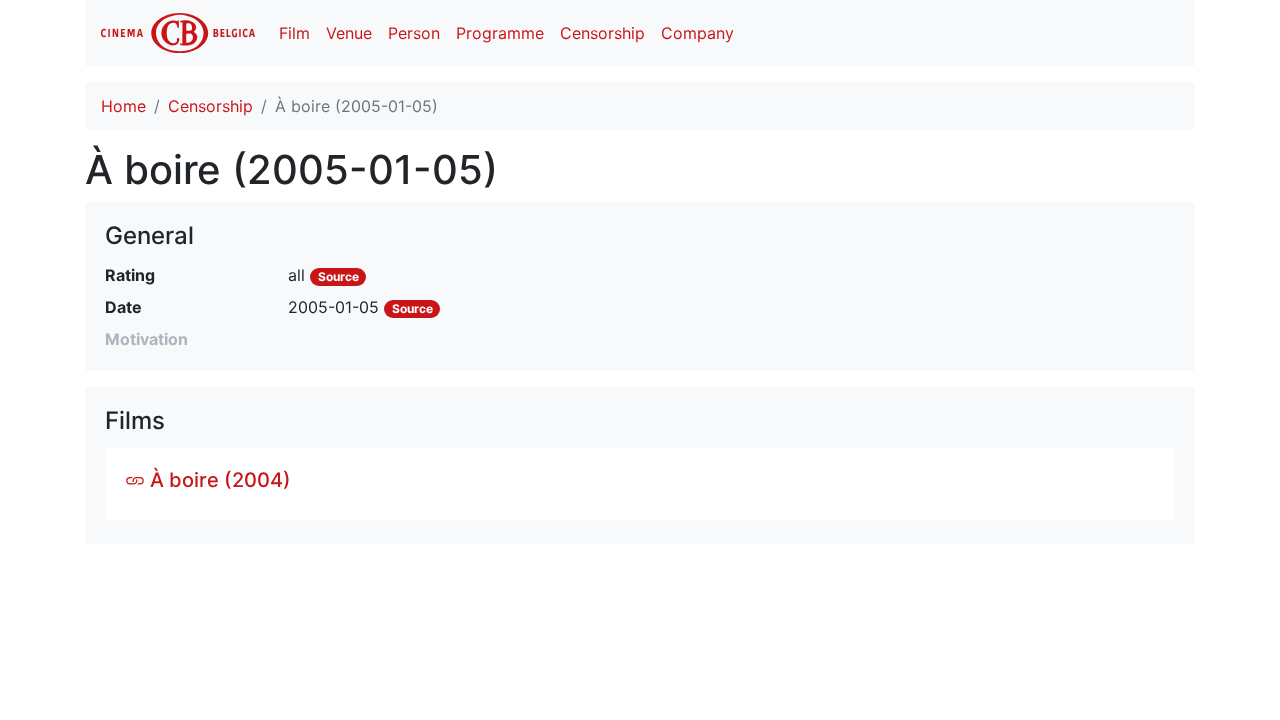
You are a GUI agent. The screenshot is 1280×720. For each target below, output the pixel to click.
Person (414, 33)
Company (697, 33)
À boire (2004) (218, 480)
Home (123, 106)
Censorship (602, 33)
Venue (349, 33)
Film (294, 33)
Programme (500, 33)
